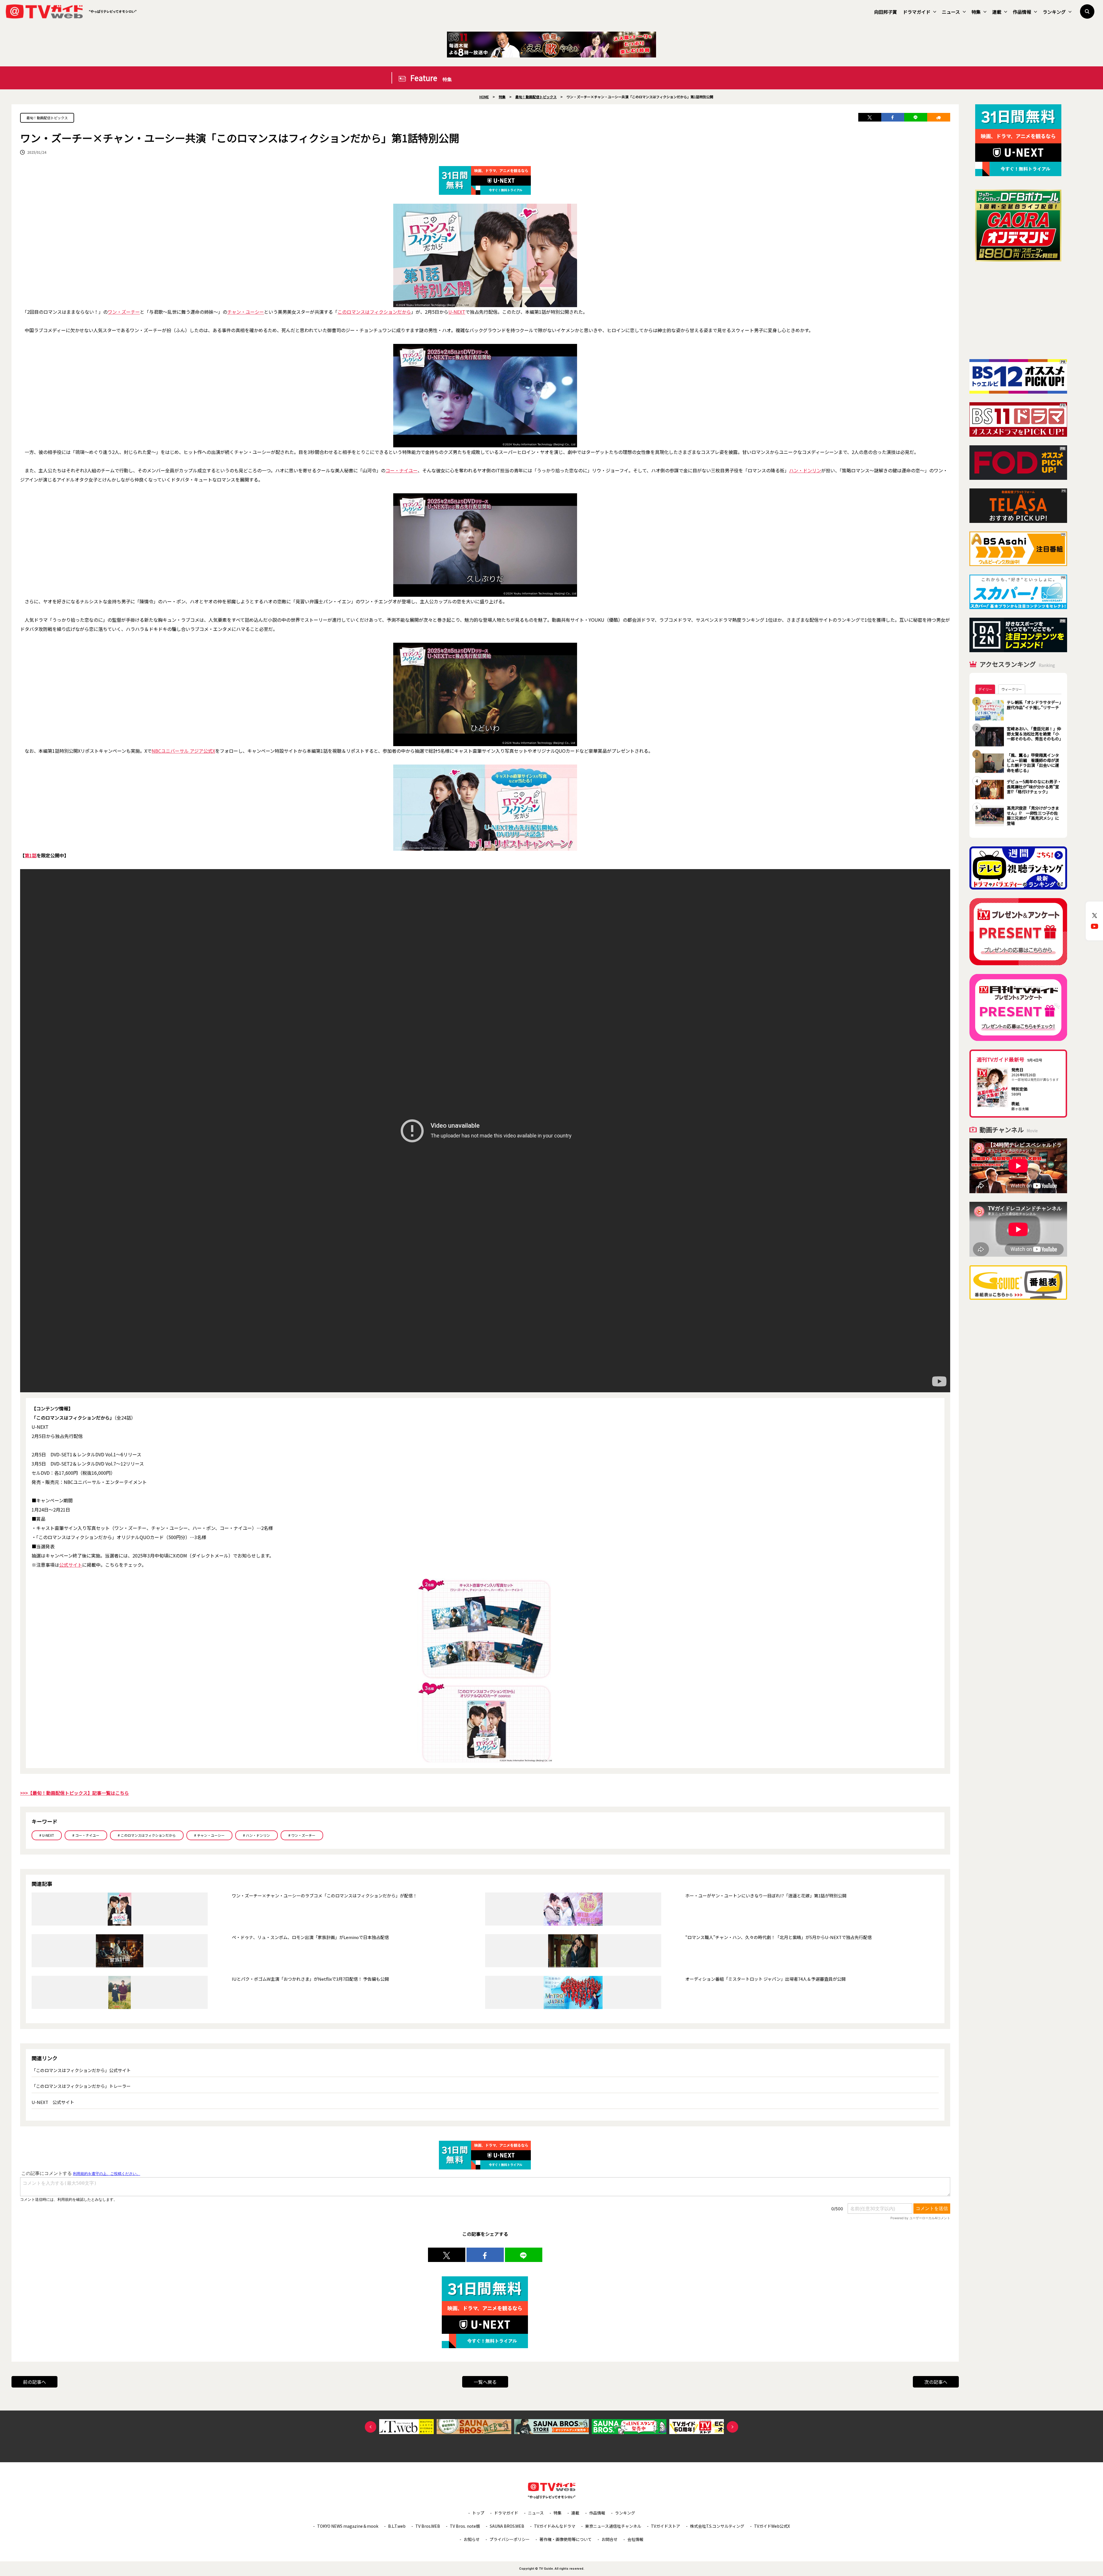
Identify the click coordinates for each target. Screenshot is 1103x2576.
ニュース (951, 12)
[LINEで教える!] (916, 117)
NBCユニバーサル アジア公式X (183, 751)
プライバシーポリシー (510, 2539)
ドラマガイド (917, 12)
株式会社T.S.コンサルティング (717, 2526)
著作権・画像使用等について (566, 2539)
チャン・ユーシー (246, 312)
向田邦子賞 (886, 12)
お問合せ (610, 2539)
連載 (997, 12)
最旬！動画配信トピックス (47, 118)
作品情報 (1022, 12)
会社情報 (635, 2539)
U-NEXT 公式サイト (53, 2102)
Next (732, 2427)
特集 (976, 12)
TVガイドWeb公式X (772, 2526)
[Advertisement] (1018, 310)
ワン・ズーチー (124, 312)
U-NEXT (457, 312)
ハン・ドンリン (805, 470)
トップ (478, 2513)
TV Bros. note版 (465, 2526)
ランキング (1054, 12)
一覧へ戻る (485, 2382)
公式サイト (71, 1565)
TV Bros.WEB (428, 2526)
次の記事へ (936, 2382)
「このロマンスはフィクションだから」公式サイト (81, 2070)
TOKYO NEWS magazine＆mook (348, 2526)
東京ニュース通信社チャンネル (613, 2526)
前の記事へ (34, 2382)
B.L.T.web (397, 2526)
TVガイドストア (666, 2526)
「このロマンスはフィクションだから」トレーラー (81, 2086)
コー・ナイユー (402, 470)
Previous (371, 2427)
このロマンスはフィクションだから (374, 312)
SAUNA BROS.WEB (507, 2526)
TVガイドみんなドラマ (555, 2526)
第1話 (31, 855)
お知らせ (472, 2539)
